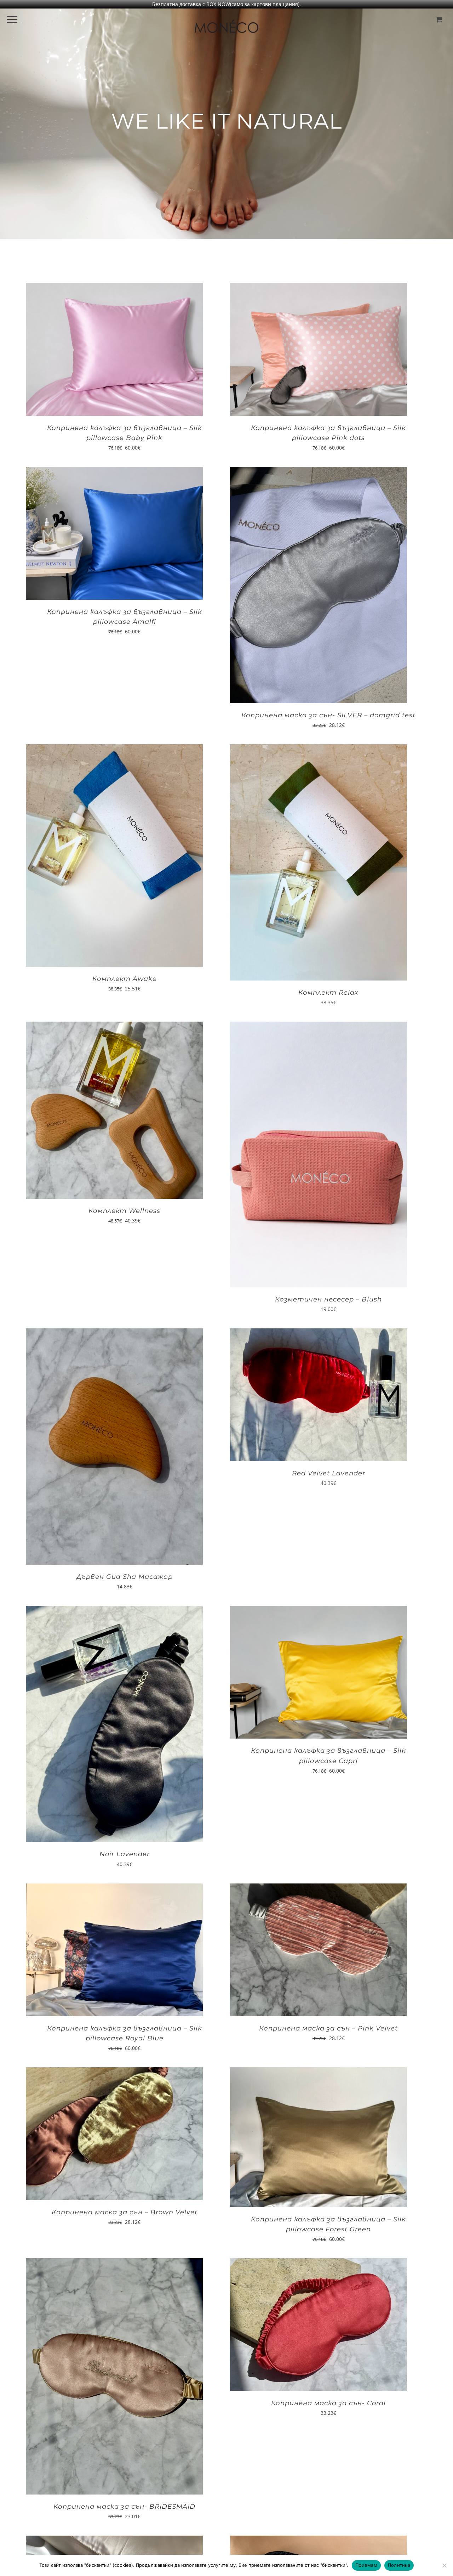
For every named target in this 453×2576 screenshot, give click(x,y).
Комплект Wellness (124, 1211)
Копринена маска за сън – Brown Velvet (125, 2212)
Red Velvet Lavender (329, 1473)
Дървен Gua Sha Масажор (125, 1577)
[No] (444, 2565)
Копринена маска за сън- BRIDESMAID (124, 2507)
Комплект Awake (125, 979)
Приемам (366, 2565)
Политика (399, 2565)
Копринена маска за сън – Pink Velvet (328, 2028)
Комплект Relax (328, 993)
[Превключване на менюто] (12, 19)
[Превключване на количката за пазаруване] (439, 19)
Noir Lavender (125, 1854)
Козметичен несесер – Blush (328, 1299)
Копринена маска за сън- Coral (328, 2403)
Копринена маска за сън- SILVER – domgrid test (328, 715)
